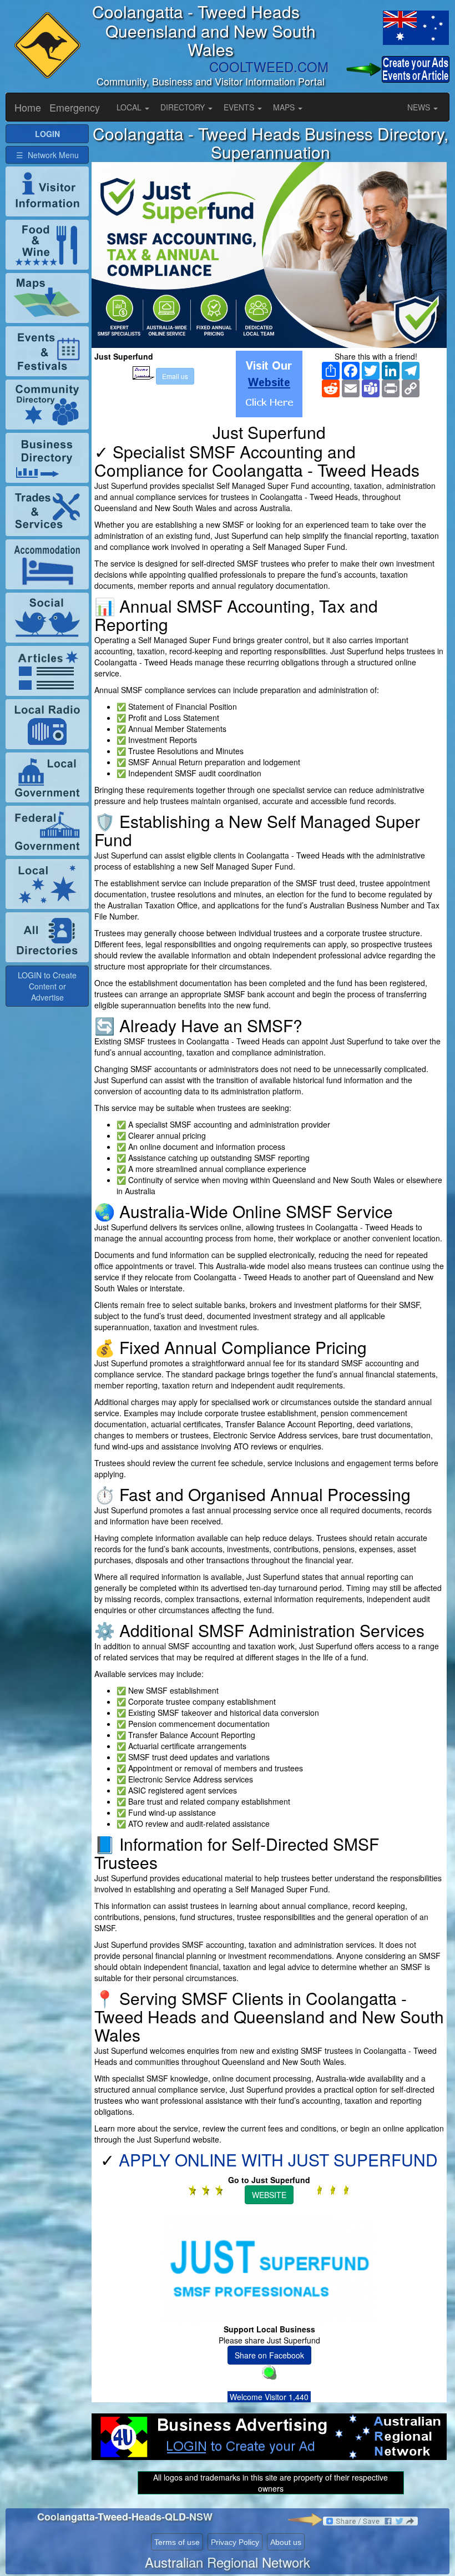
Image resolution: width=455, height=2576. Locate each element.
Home (28, 107)
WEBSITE (269, 2195)
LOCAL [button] (130, 107)
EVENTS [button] (240, 107)
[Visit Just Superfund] (269, 384)
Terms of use (177, 2542)
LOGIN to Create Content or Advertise (47, 986)
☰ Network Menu (47, 155)
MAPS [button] (285, 107)
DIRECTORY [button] (184, 107)
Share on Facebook (269, 2355)
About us (286, 2542)
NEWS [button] (420, 107)
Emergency (75, 107)
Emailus (175, 376)
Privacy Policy (235, 2542)
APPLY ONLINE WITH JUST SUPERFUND (278, 2160)
